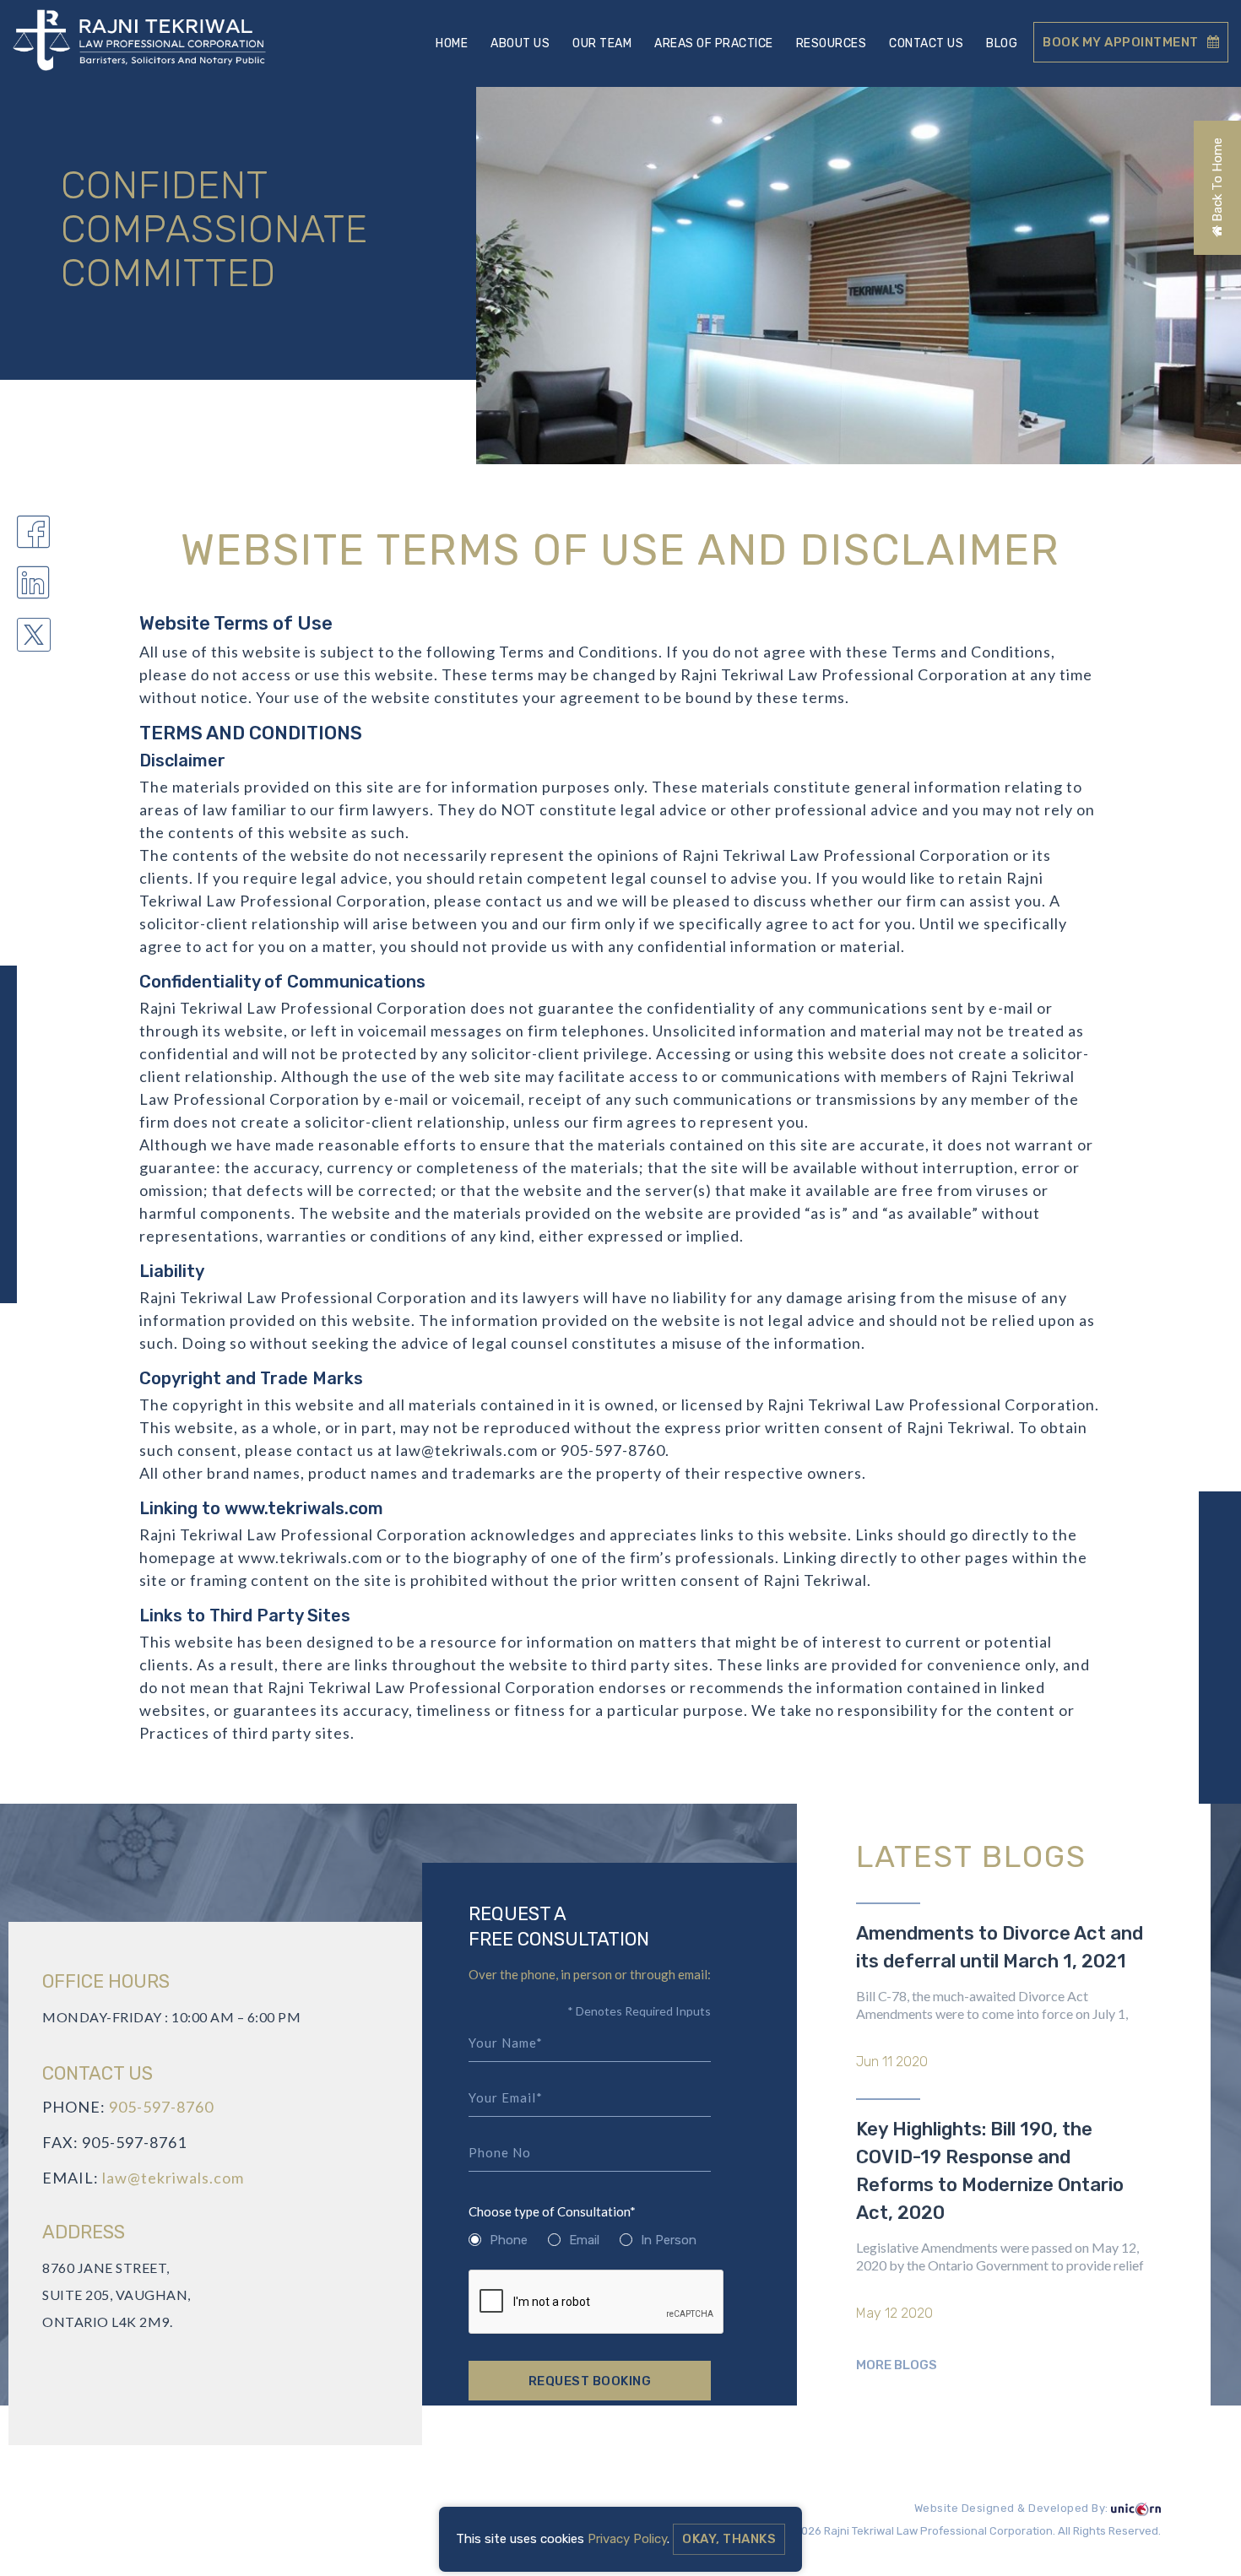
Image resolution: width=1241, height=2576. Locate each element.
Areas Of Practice (714, 43)
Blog (1002, 43)
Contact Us (926, 43)
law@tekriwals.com (173, 2178)
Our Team (602, 43)
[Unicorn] (1136, 2509)
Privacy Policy (627, 2539)
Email (584, 2240)
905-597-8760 (161, 2107)
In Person (669, 2240)
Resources (832, 43)
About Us (520, 43)
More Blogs (897, 2365)
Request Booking (590, 2381)
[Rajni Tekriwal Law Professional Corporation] (139, 42)
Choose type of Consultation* (552, 2212)
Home (452, 43)
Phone (509, 2240)
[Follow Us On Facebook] (34, 535)
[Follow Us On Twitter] (34, 637)
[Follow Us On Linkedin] (34, 587)
